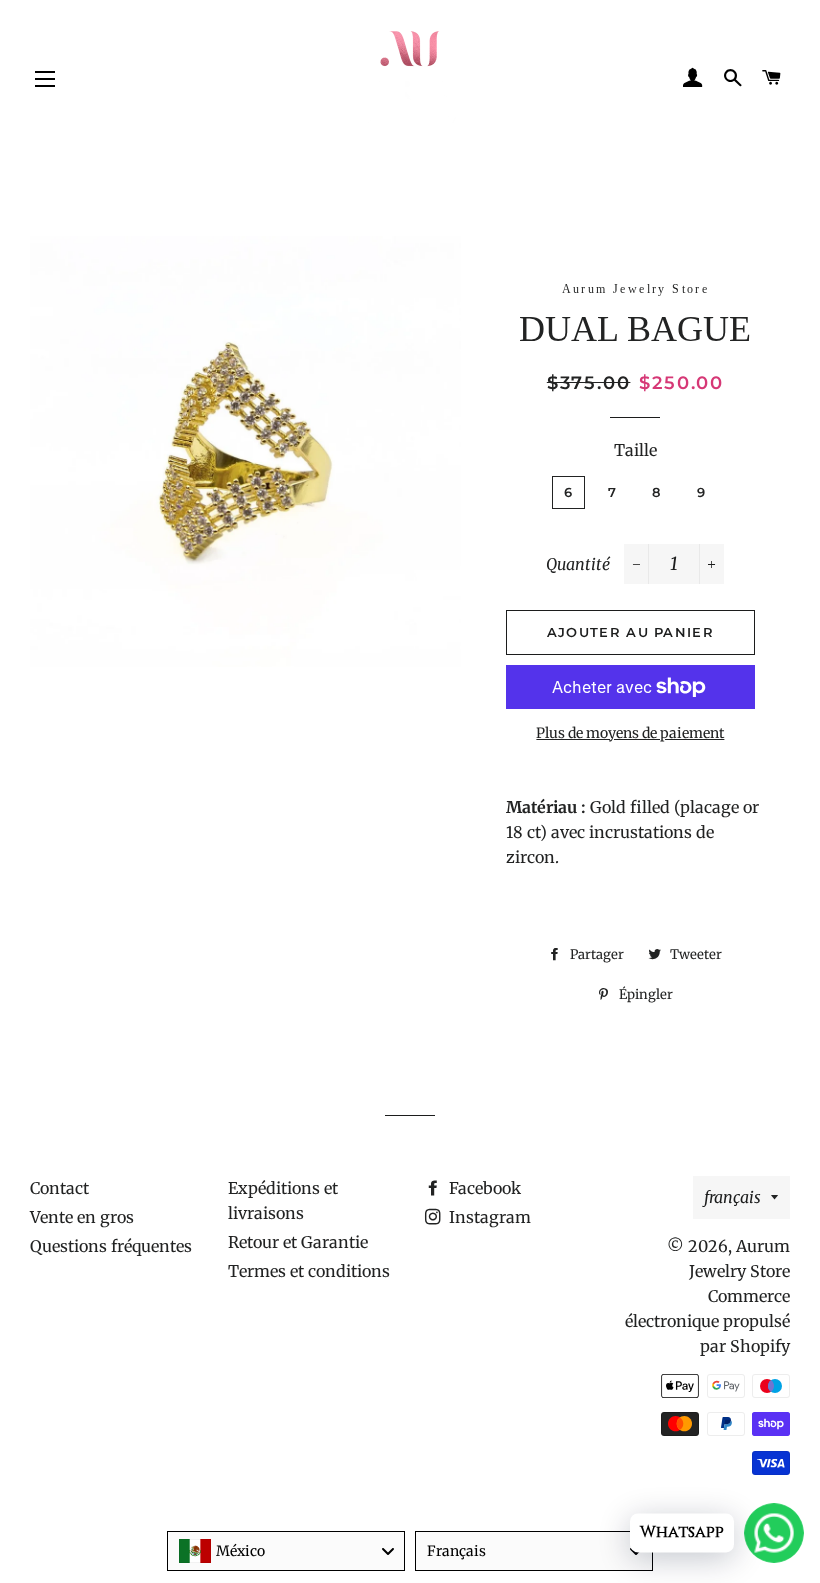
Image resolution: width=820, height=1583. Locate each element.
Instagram (488, 1217)
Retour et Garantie (298, 1242)
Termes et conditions (309, 1271)
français (732, 1197)
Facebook (483, 1188)
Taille (635, 450)
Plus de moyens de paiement (630, 733)
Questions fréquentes (111, 1246)
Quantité (578, 564)
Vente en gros (82, 1217)
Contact (59, 1188)
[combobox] (286, 1551)
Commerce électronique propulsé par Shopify (707, 1321)
